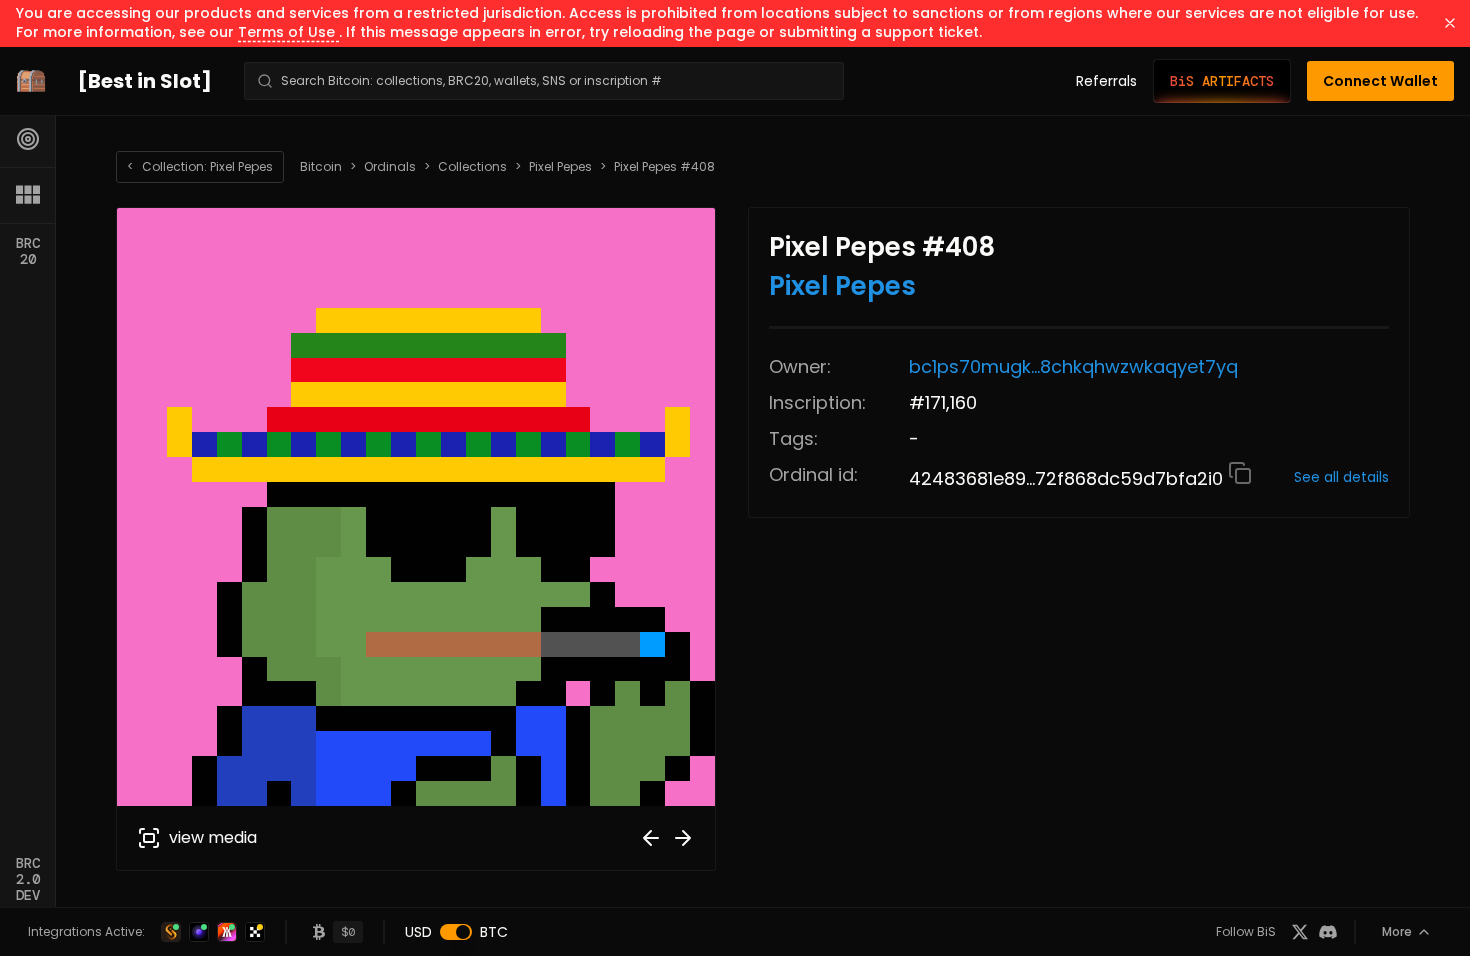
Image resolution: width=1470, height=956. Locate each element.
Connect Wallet (1380, 81)
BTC (494, 932)
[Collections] (28, 195)
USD (418, 932)
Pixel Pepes (560, 167)
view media (213, 837)
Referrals (1106, 81)
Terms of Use (288, 32)
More (1397, 931)
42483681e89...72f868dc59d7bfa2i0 (1068, 478)
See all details (1341, 477)
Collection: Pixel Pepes (200, 166)
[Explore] (28, 139)
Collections (472, 167)
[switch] (456, 932)
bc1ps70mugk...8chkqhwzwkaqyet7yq (1073, 366)
